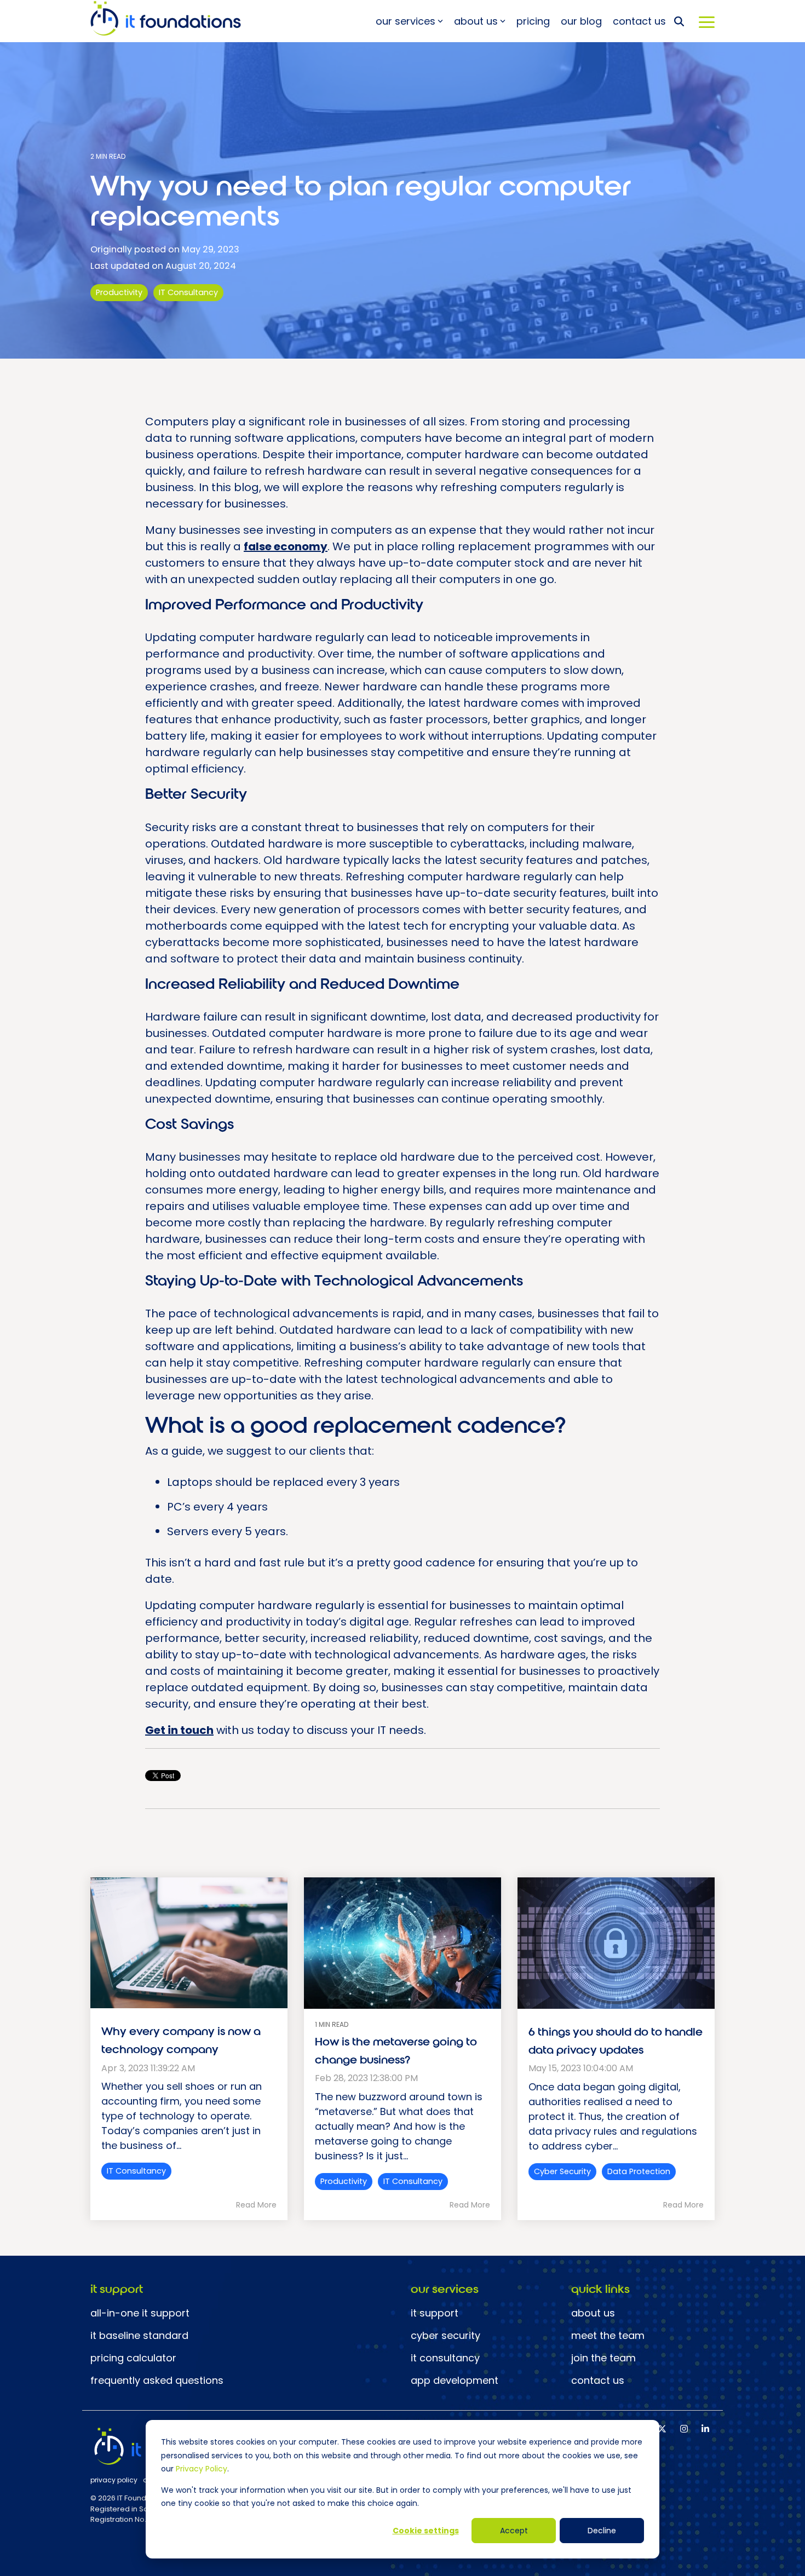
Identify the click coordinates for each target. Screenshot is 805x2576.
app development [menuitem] (455, 2381)
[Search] (679, 21)
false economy (286, 546)
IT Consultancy (188, 292)
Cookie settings (426, 2531)
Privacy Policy (202, 2469)
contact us (639, 21)
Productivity (119, 292)
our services (406, 21)
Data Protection (639, 2171)
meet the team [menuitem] (608, 2336)
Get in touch (179, 1730)
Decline (602, 2531)
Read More (256, 2205)
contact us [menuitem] (598, 2381)
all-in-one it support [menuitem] (140, 2313)
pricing (533, 21)
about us (476, 21)
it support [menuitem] (435, 2313)
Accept (514, 2531)
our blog (581, 21)
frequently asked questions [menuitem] (157, 2381)
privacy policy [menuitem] (114, 2480)
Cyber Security (562, 2171)
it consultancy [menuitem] (445, 2358)
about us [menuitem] (593, 2313)
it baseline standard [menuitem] (139, 2336)
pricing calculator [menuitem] (133, 2358)
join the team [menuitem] (603, 2358)
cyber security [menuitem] (445, 2336)
